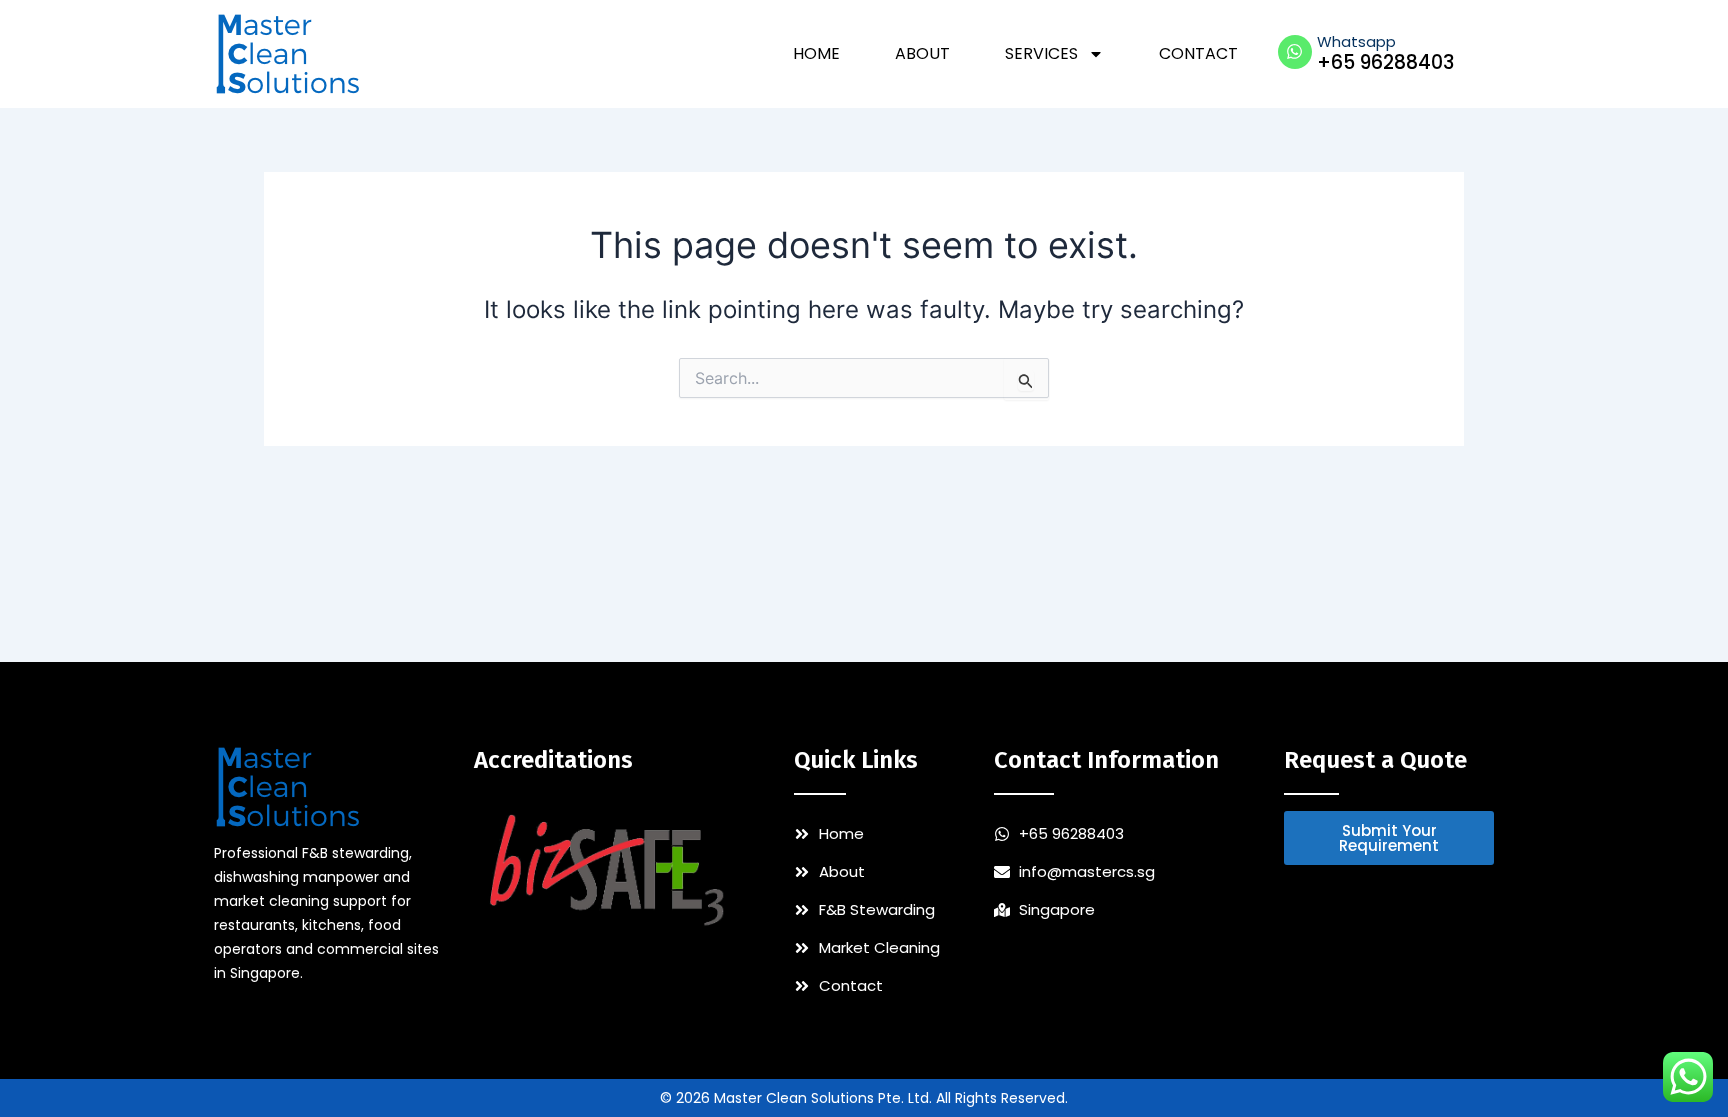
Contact (1198, 53)
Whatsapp (1356, 41)
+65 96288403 (1385, 62)
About (922, 53)
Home (816, 53)
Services (1041, 53)
